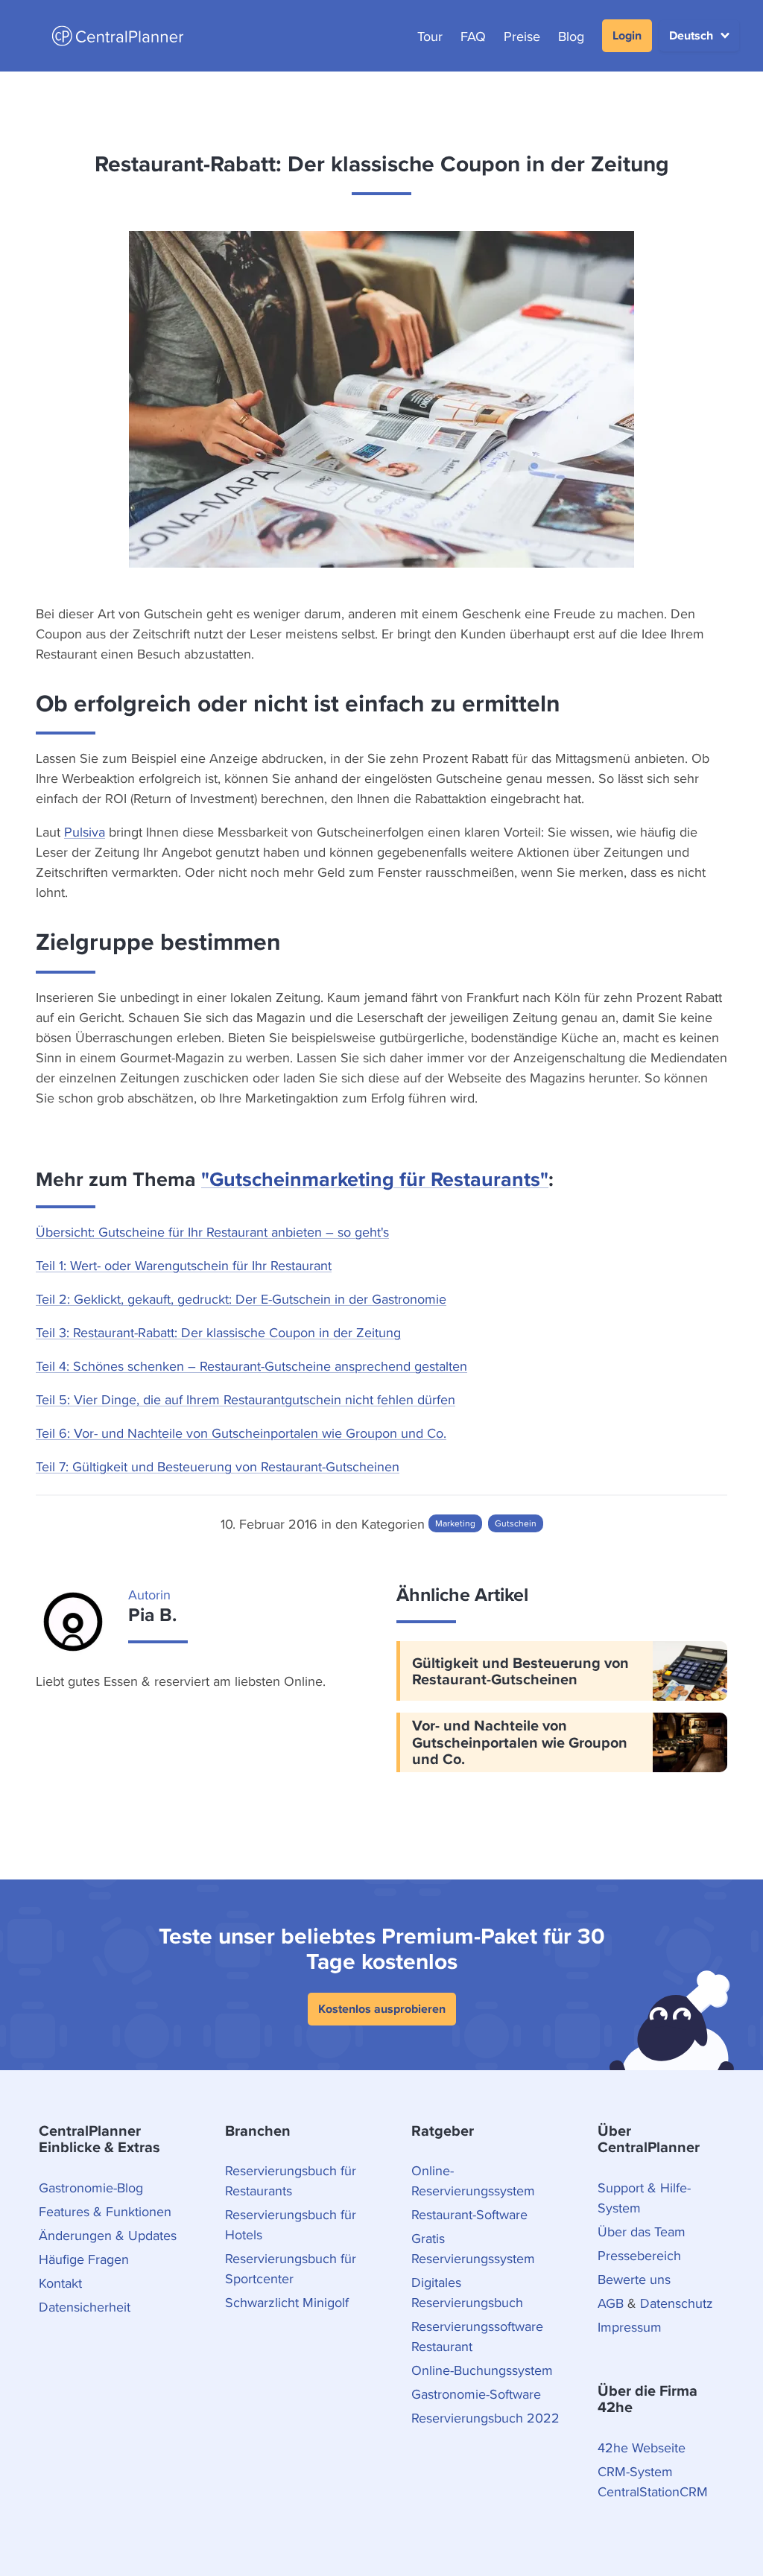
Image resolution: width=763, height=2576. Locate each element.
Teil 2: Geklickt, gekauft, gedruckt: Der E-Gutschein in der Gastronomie (241, 1299)
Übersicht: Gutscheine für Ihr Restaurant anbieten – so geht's (212, 1232)
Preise (522, 36)
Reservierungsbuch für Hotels (291, 2224)
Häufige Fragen (84, 2259)
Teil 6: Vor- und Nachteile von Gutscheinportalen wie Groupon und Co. (241, 1433)
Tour (430, 36)
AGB (611, 2303)
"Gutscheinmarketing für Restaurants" (375, 1179)
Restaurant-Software (469, 2214)
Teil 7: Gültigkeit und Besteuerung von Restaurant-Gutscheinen (218, 1466)
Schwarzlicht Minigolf (287, 2302)
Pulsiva (85, 832)
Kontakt (60, 2283)
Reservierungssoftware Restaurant (477, 2336)
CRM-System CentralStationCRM (653, 2481)
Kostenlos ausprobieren (382, 2009)
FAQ (473, 36)
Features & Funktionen (105, 2211)
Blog (571, 36)
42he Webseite (642, 2447)
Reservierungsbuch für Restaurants (291, 2180)
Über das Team (642, 2231)
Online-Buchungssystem (482, 2370)
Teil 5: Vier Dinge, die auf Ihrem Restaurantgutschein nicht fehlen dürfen (246, 1399)
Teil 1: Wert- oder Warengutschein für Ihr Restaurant (184, 1265)
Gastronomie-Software (476, 2394)
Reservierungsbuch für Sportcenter (291, 2268)
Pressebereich (639, 2255)
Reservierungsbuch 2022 (485, 2418)
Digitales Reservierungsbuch (467, 2292)
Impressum (630, 2327)
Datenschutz (677, 2303)
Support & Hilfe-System (644, 2198)
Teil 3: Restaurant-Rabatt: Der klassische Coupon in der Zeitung (218, 1332)
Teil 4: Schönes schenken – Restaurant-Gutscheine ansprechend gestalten (251, 1366)
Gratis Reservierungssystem (473, 2248)
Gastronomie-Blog (91, 2188)
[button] (699, 36)
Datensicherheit (85, 2307)
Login (627, 35)
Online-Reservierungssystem (473, 2180)
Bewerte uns (634, 2279)
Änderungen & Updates (108, 2235)
